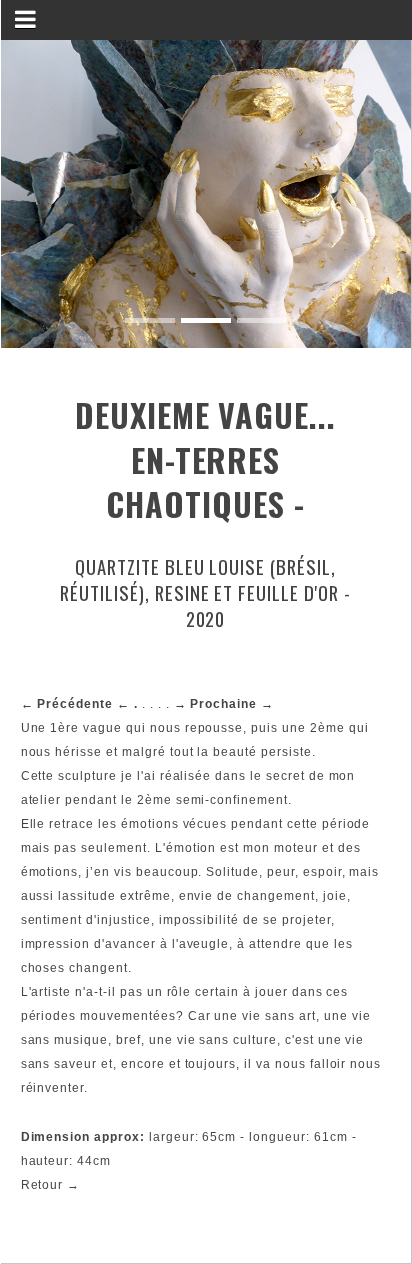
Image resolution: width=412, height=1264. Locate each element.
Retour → (51, 1185)
